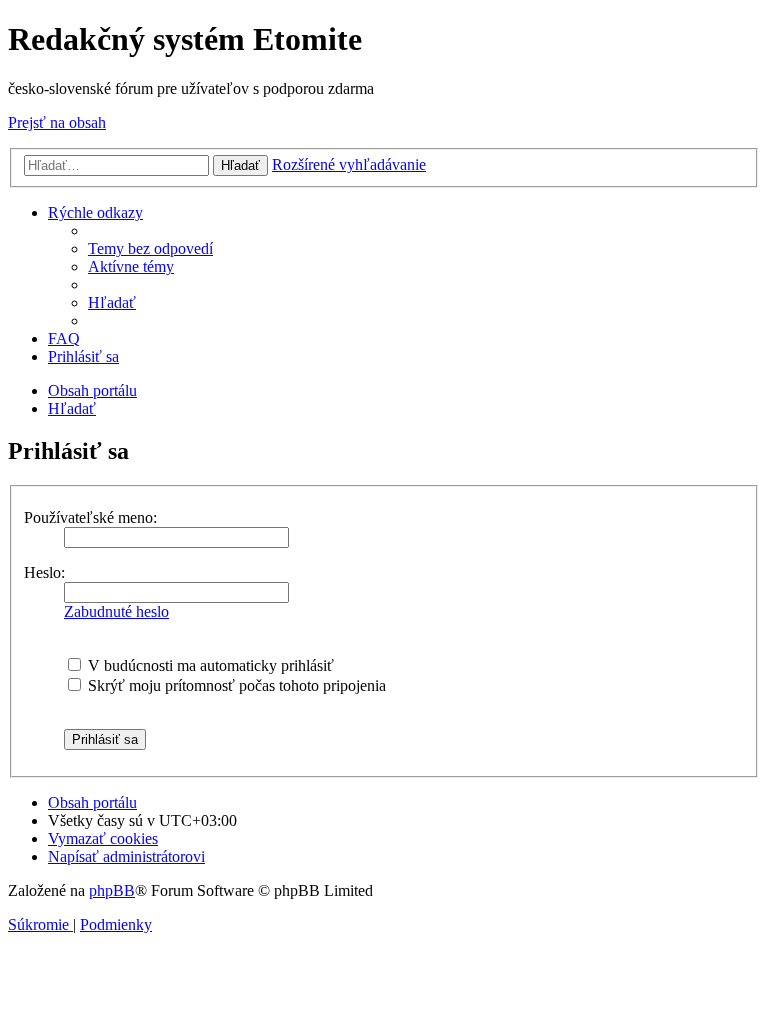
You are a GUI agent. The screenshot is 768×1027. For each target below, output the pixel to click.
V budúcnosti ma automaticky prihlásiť (209, 665)
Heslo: (44, 572)
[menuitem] (150, 248)
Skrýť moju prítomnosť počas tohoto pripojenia (235, 685)
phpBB (112, 890)
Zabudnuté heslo (116, 611)
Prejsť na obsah (57, 122)
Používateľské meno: (90, 517)
